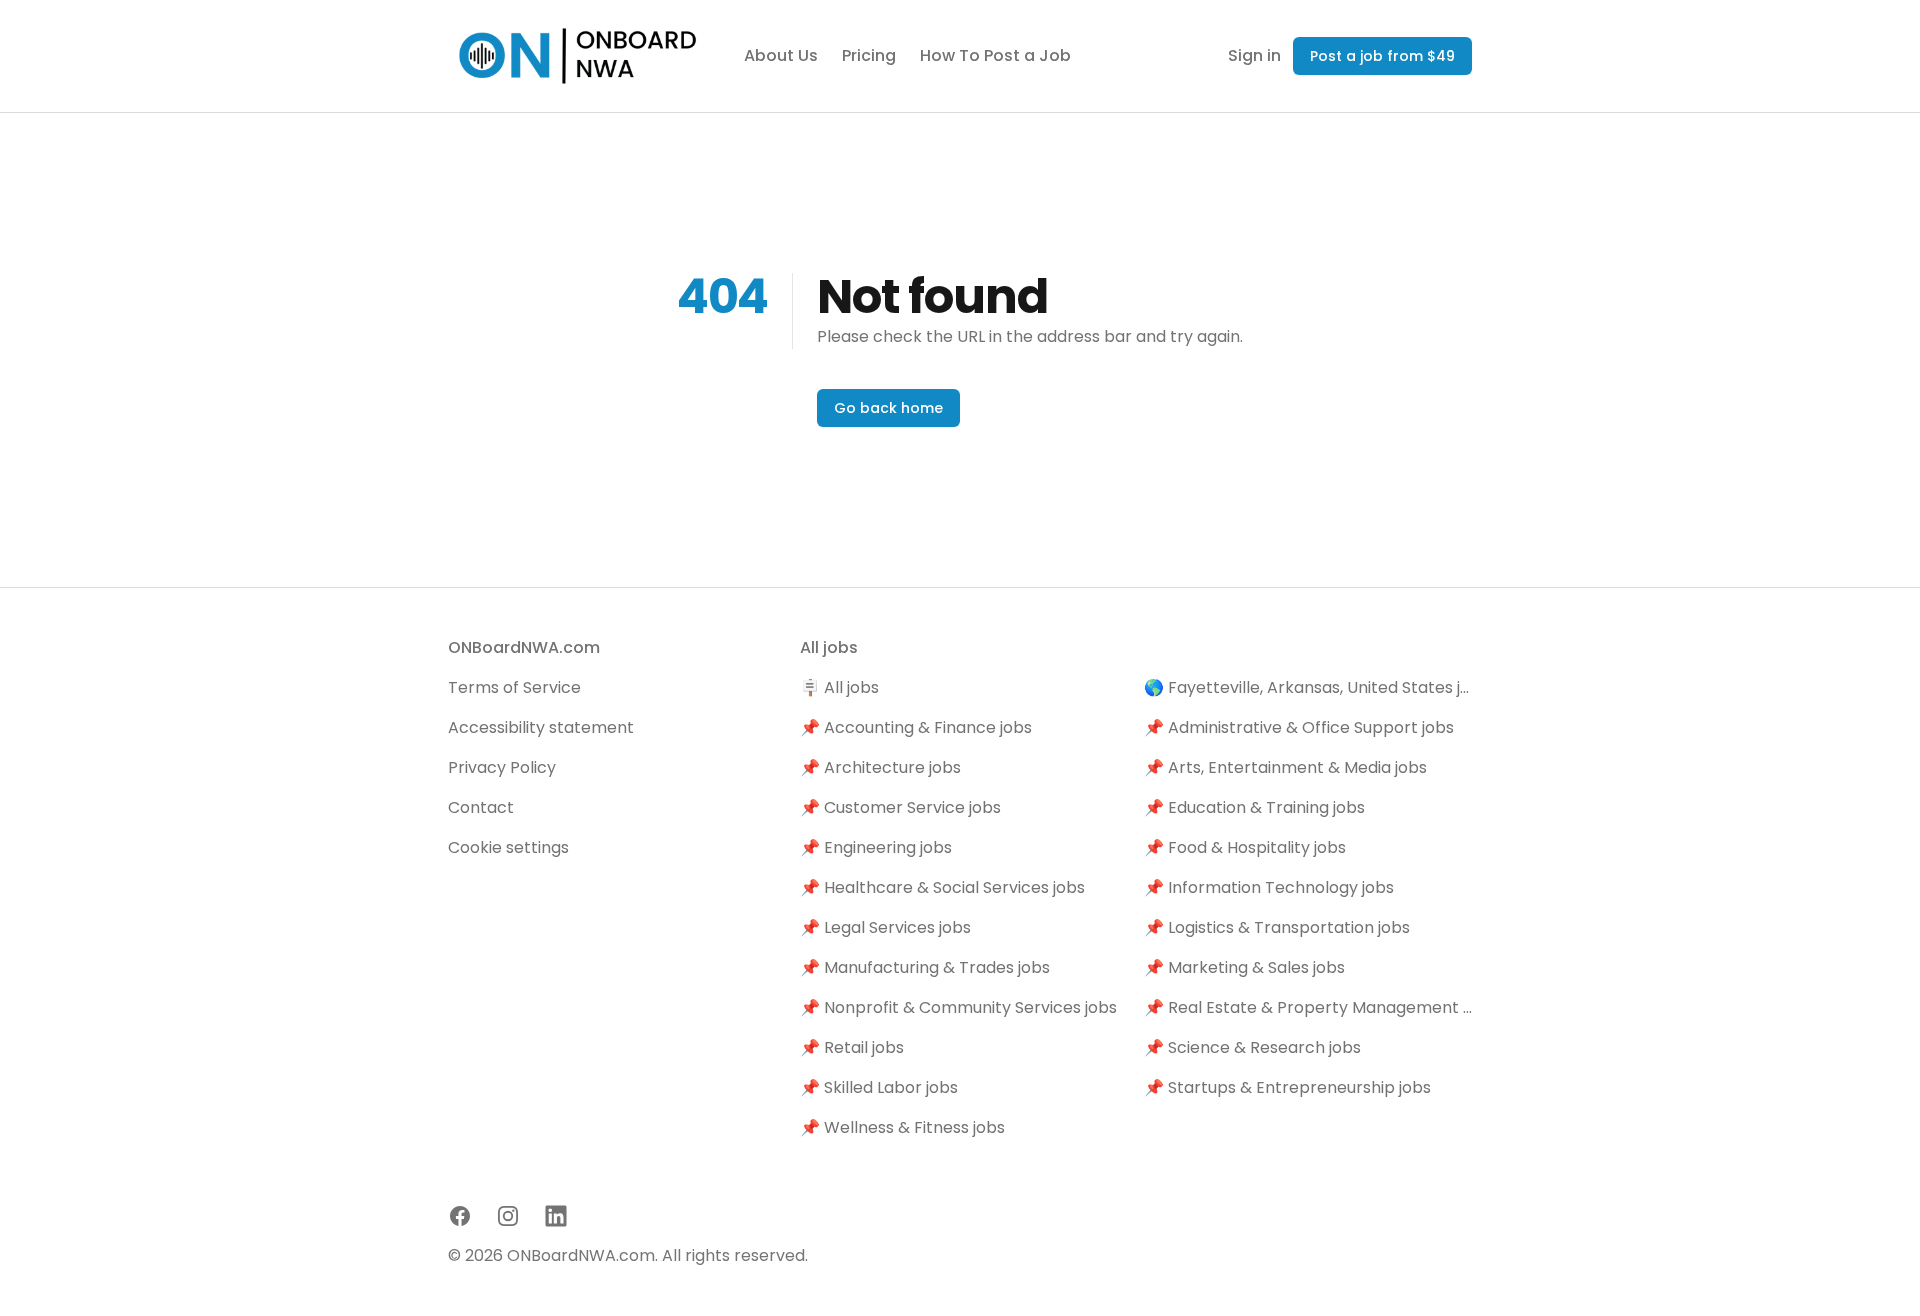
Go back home (888, 408)
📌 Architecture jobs (880, 767)
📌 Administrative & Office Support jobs (1299, 727)
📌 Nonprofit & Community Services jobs (958, 1007)
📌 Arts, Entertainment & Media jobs (1285, 767)
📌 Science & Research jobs (1252, 1047)
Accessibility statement (541, 727)
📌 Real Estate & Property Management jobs (1308, 1007)
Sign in (1254, 55)
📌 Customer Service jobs (900, 807)
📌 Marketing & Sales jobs (1244, 967)
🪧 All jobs (839, 687)
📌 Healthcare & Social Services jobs (942, 887)
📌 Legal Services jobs (885, 927)
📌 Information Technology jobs (1269, 887)
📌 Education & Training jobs (1254, 807)
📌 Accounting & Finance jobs (916, 727)
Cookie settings (508, 847)
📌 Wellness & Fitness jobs (902, 1127)
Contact (481, 807)
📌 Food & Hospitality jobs (1245, 847)
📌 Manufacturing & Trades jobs (925, 967)
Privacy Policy (502, 767)
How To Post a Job (995, 55)
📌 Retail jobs (852, 1047)
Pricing (869, 55)
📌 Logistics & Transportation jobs (1277, 927)
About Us (781, 55)
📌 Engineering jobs (876, 847)
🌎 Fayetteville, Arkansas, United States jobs (1308, 687)
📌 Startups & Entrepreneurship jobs (1287, 1087)
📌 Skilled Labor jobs (879, 1087)
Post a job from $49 (1382, 56)
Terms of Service (514, 687)
